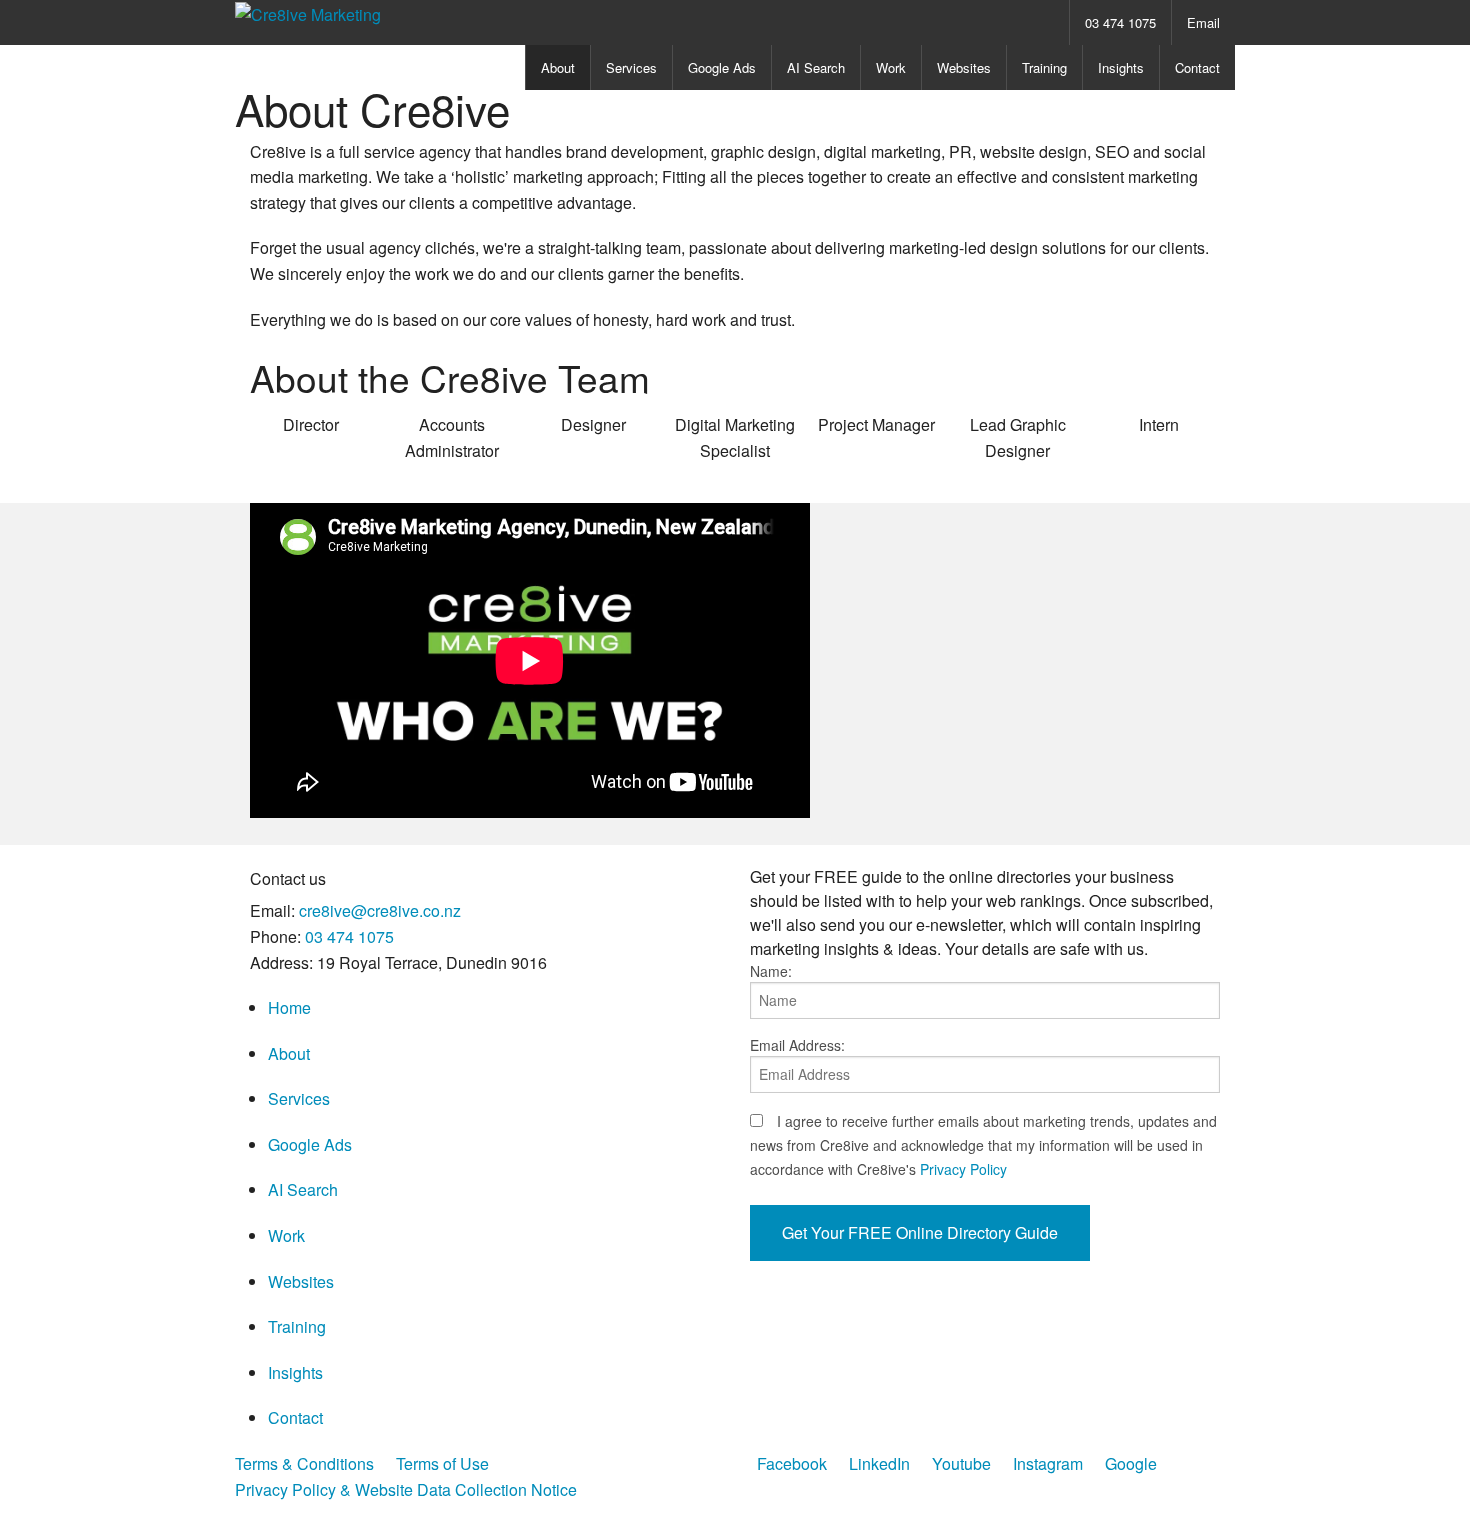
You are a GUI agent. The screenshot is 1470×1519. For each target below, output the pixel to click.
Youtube (961, 1463)
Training (1044, 67)
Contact (1197, 67)
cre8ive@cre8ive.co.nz (380, 910)
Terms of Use (442, 1463)
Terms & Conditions (304, 1463)
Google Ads (722, 67)
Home (289, 1007)
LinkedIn (879, 1463)
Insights (1121, 67)
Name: (771, 971)
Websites (964, 67)
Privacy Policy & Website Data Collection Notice (406, 1489)
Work (891, 67)
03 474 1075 (1120, 22)
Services (631, 67)
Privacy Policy (963, 1169)
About (558, 67)
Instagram (1048, 1463)
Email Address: (797, 1045)
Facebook (792, 1463)
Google (1131, 1463)
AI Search (816, 67)
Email (1203, 22)
